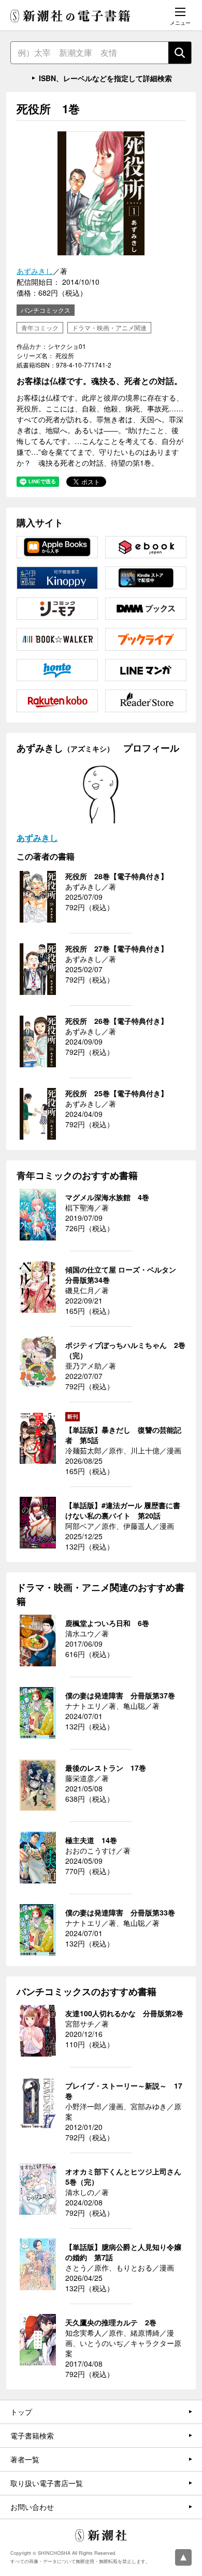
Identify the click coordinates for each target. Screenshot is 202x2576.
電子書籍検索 (32, 2435)
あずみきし (35, 271)
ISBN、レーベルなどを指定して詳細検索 (105, 78)
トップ (21, 2412)
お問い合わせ (32, 2507)
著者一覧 (25, 2459)
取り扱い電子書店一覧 (47, 2483)
